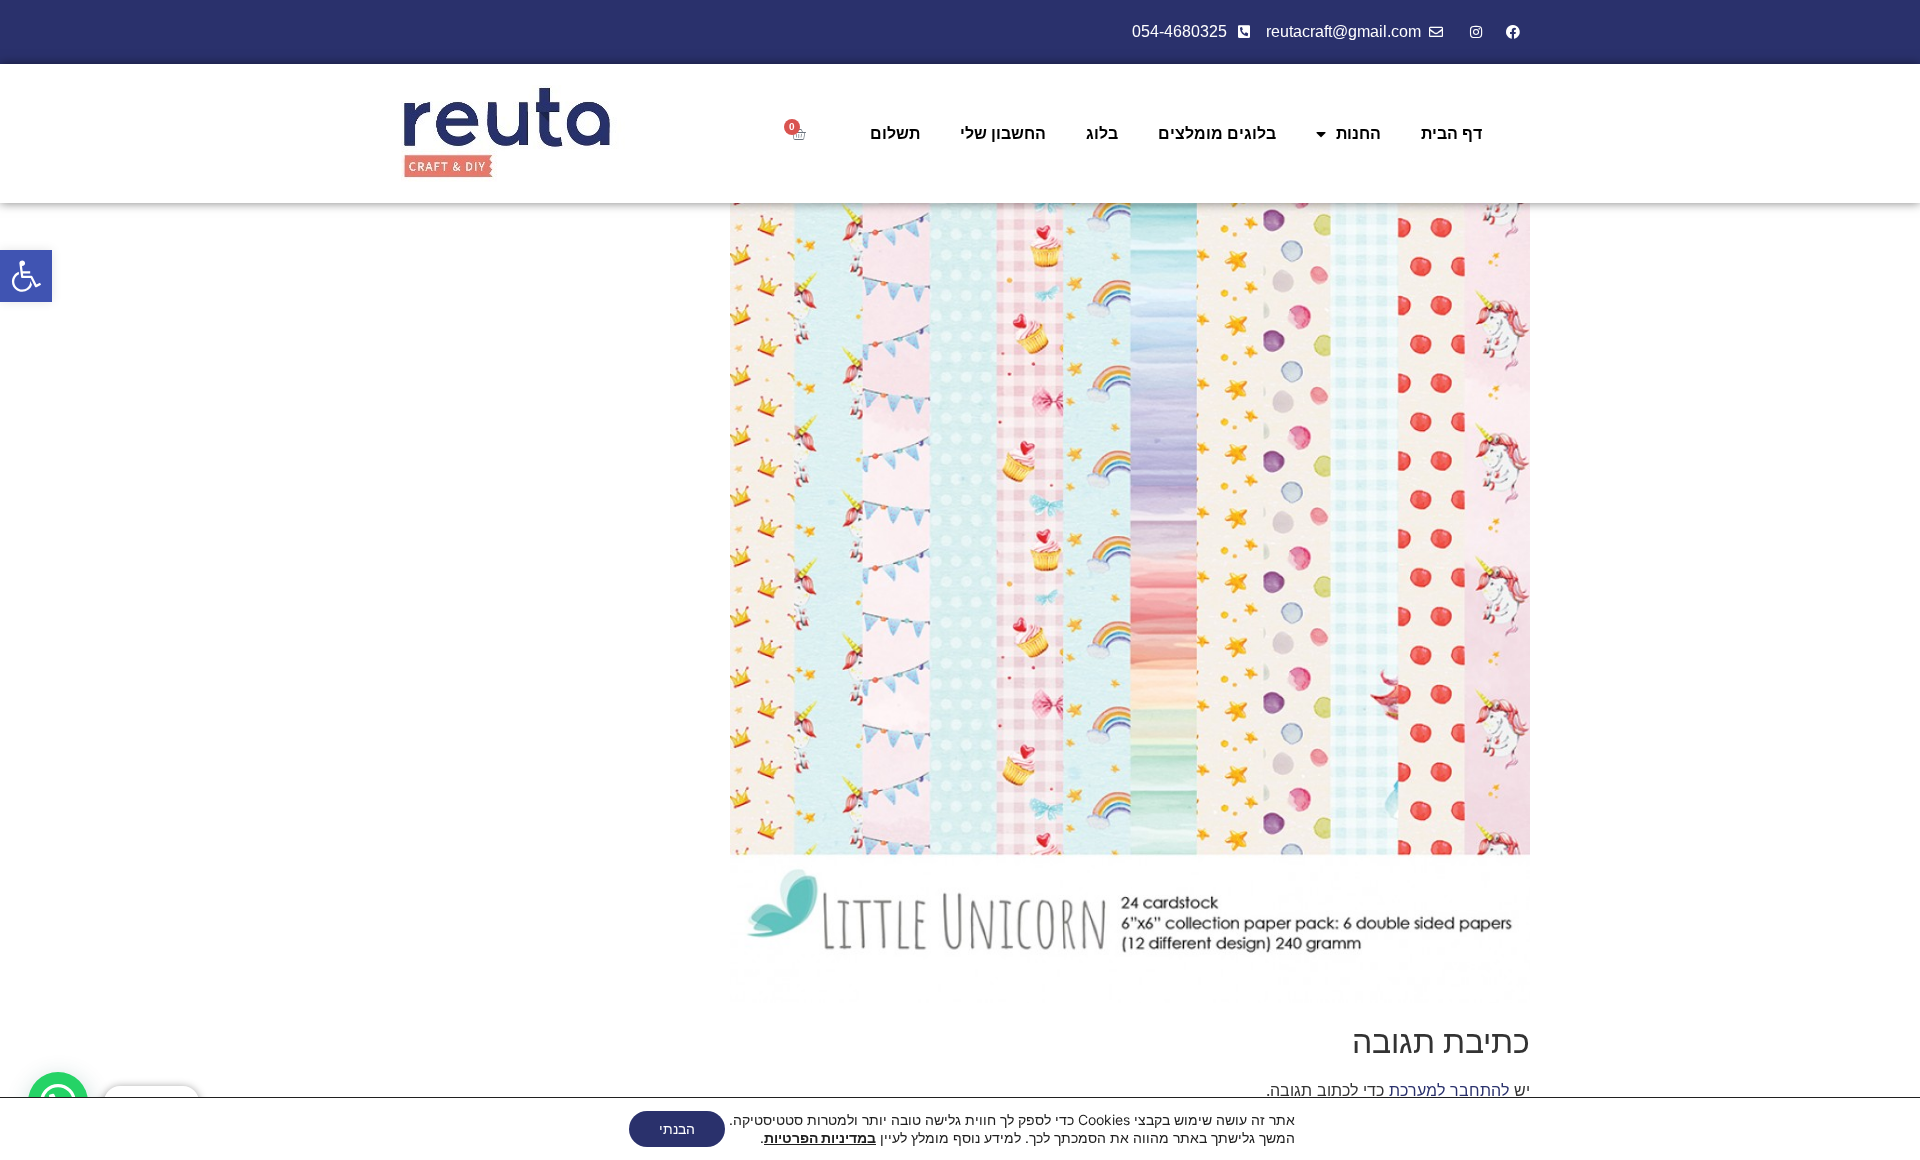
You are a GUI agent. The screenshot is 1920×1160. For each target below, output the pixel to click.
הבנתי (677, 1128)
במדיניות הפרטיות (820, 1137)
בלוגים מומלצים (1217, 133)
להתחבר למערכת (1449, 1090)
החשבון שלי (1003, 133)
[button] (26, 276)
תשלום (895, 133)
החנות (1358, 133)
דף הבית (1451, 133)
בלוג (1102, 133)
